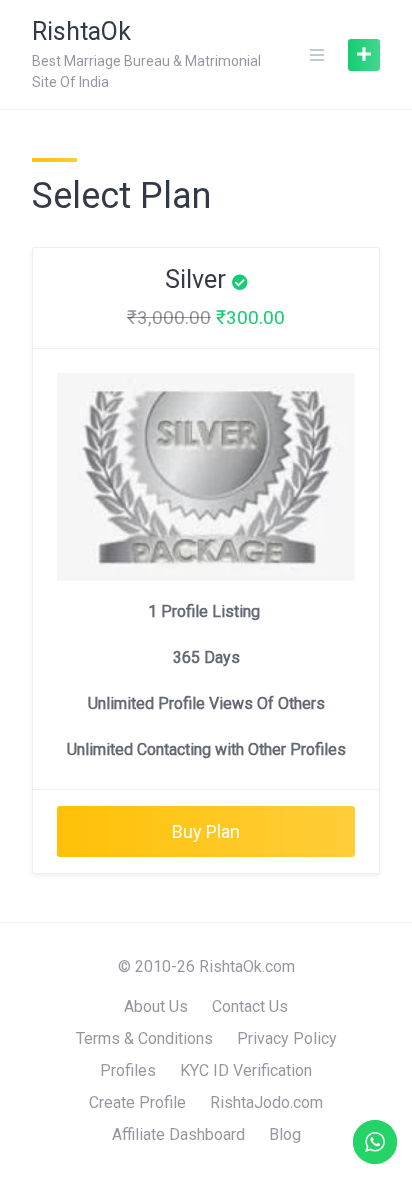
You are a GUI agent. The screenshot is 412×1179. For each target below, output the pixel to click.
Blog (285, 1134)
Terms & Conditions (144, 1038)
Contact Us (250, 1006)
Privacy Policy (287, 1038)
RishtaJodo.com (266, 1102)
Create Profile (137, 1102)
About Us (156, 1006)
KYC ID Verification (246, 1070)
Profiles (128, 1070)
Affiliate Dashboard (178, 1134)
